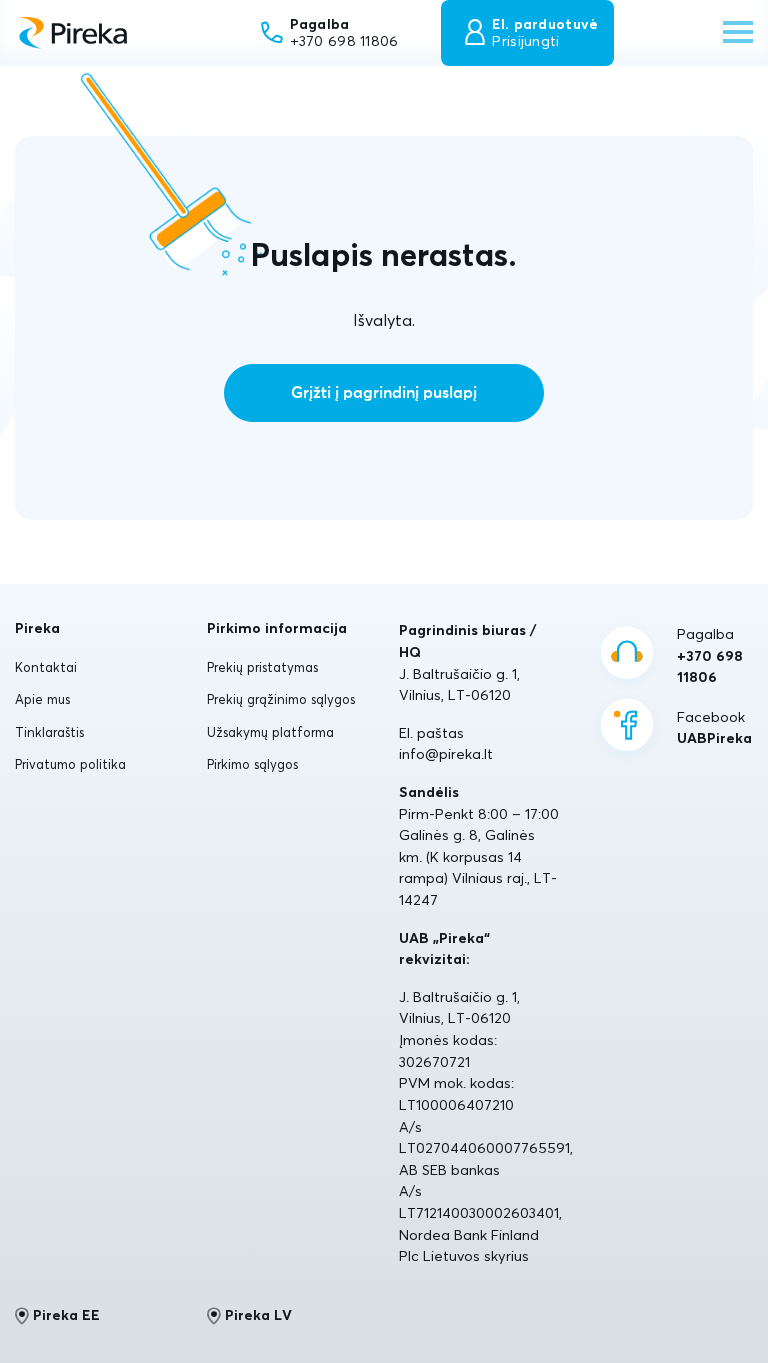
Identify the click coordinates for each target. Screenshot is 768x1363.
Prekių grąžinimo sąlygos (281, 699)
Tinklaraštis (49, 732)
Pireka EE (66, 1315)
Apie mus (42, 699)
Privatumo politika (70, 764)
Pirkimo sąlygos (252, 764)
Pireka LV (258, 1315)
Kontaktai (46, 667)
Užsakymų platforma (270, 732)
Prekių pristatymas (262, 667)
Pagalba (710, 655)
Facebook (714, 728)
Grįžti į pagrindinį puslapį (384, 393)
